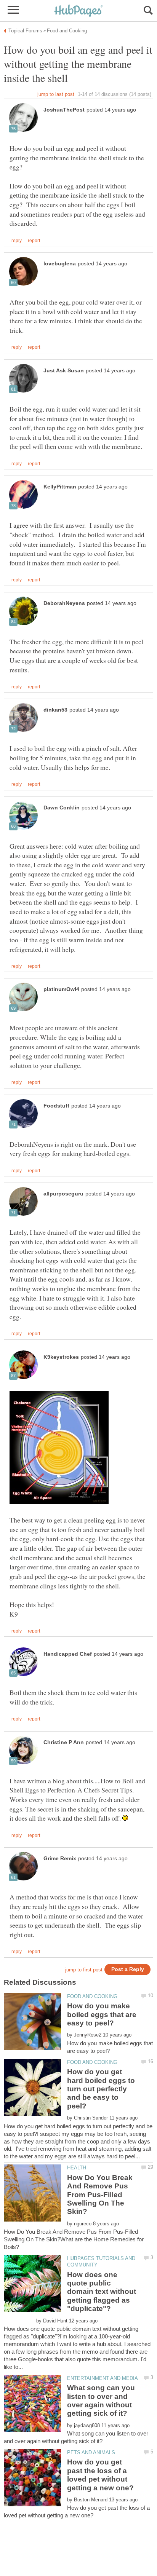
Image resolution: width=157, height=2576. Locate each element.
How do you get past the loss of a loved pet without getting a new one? (100, 2475)
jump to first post (84, 1970)
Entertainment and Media (103, 2378)
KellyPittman (60, 487)
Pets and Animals (91, 2452)
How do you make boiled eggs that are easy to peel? (102, 2014)
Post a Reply (128, 1969)
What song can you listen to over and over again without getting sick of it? (101, 2400)
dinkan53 (55, 710)
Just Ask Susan (64, 371)
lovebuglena (60, 264)
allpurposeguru (63, 1194)
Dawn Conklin (62, 808)
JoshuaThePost (64, 110)
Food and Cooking (92, 1996)
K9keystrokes (61, 1357)
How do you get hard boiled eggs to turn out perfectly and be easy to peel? (101, 2089)
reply (17, 241)
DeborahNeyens (64, 603)
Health (77, 2168)
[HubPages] (78, 11)
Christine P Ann (64, 1742)
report (34, 241)
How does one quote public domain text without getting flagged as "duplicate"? (102, 2292)
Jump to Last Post (56, 94)
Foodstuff (56, 1106)
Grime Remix (60, 1859)
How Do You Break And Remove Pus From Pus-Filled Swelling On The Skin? (100, 2195)
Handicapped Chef (68, 1654)
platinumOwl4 (61, 989)
